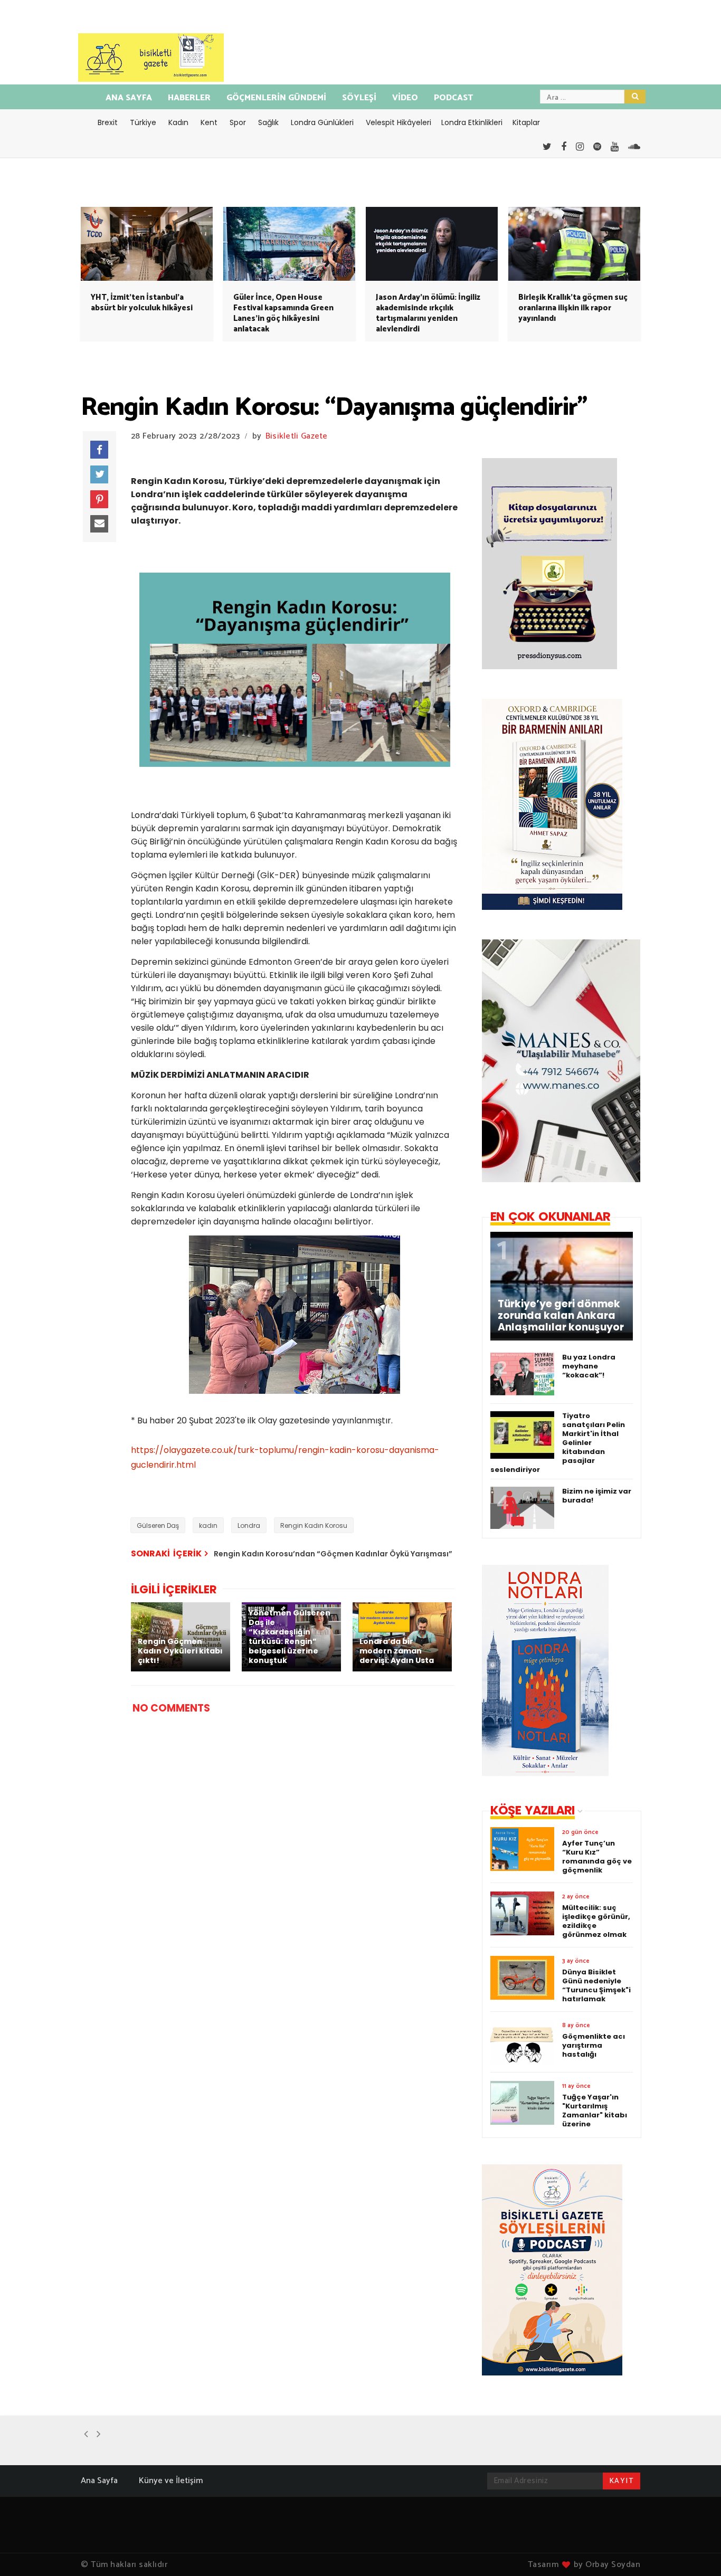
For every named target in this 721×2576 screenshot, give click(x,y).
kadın (208, 1525)
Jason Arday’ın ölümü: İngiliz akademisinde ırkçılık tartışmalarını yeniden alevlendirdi (428, 313)
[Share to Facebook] (99, 450)
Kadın (178, 122)
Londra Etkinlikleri (472, 122)
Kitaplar (526, 122)
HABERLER (189, 98)
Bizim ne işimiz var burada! (597, 1496)
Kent (209, 122)
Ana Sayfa (99, 2481)
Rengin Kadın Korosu (314, 1525)
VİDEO (405, 98)
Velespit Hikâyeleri (399, 122)
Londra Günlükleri (322, 122)
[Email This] (99, 524)
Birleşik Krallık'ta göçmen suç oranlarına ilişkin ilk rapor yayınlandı (573, 308)
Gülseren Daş (158, 1525)
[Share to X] (99, 474)
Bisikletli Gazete (297, 436)
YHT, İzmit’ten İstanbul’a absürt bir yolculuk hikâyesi (142, 303)
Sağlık (268, 122)
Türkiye (143, 122)
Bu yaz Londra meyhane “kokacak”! (589, 1366)
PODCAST (453, 98)
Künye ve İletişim (171, 2481)
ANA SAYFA (129, 98)
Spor (238, 122)
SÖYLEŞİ (359, 98)
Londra (249, 1525)
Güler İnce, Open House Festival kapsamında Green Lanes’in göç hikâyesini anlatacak (283, 313)
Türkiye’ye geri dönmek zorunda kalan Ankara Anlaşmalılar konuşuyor (561, 1316)
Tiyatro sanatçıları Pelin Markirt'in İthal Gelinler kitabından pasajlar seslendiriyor (558, 1443)
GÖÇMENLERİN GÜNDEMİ (276, 98)
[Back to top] (695, 2551)
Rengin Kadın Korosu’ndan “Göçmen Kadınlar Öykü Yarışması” (333, 1554)
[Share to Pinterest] (99, 499)
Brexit (108, 122)
